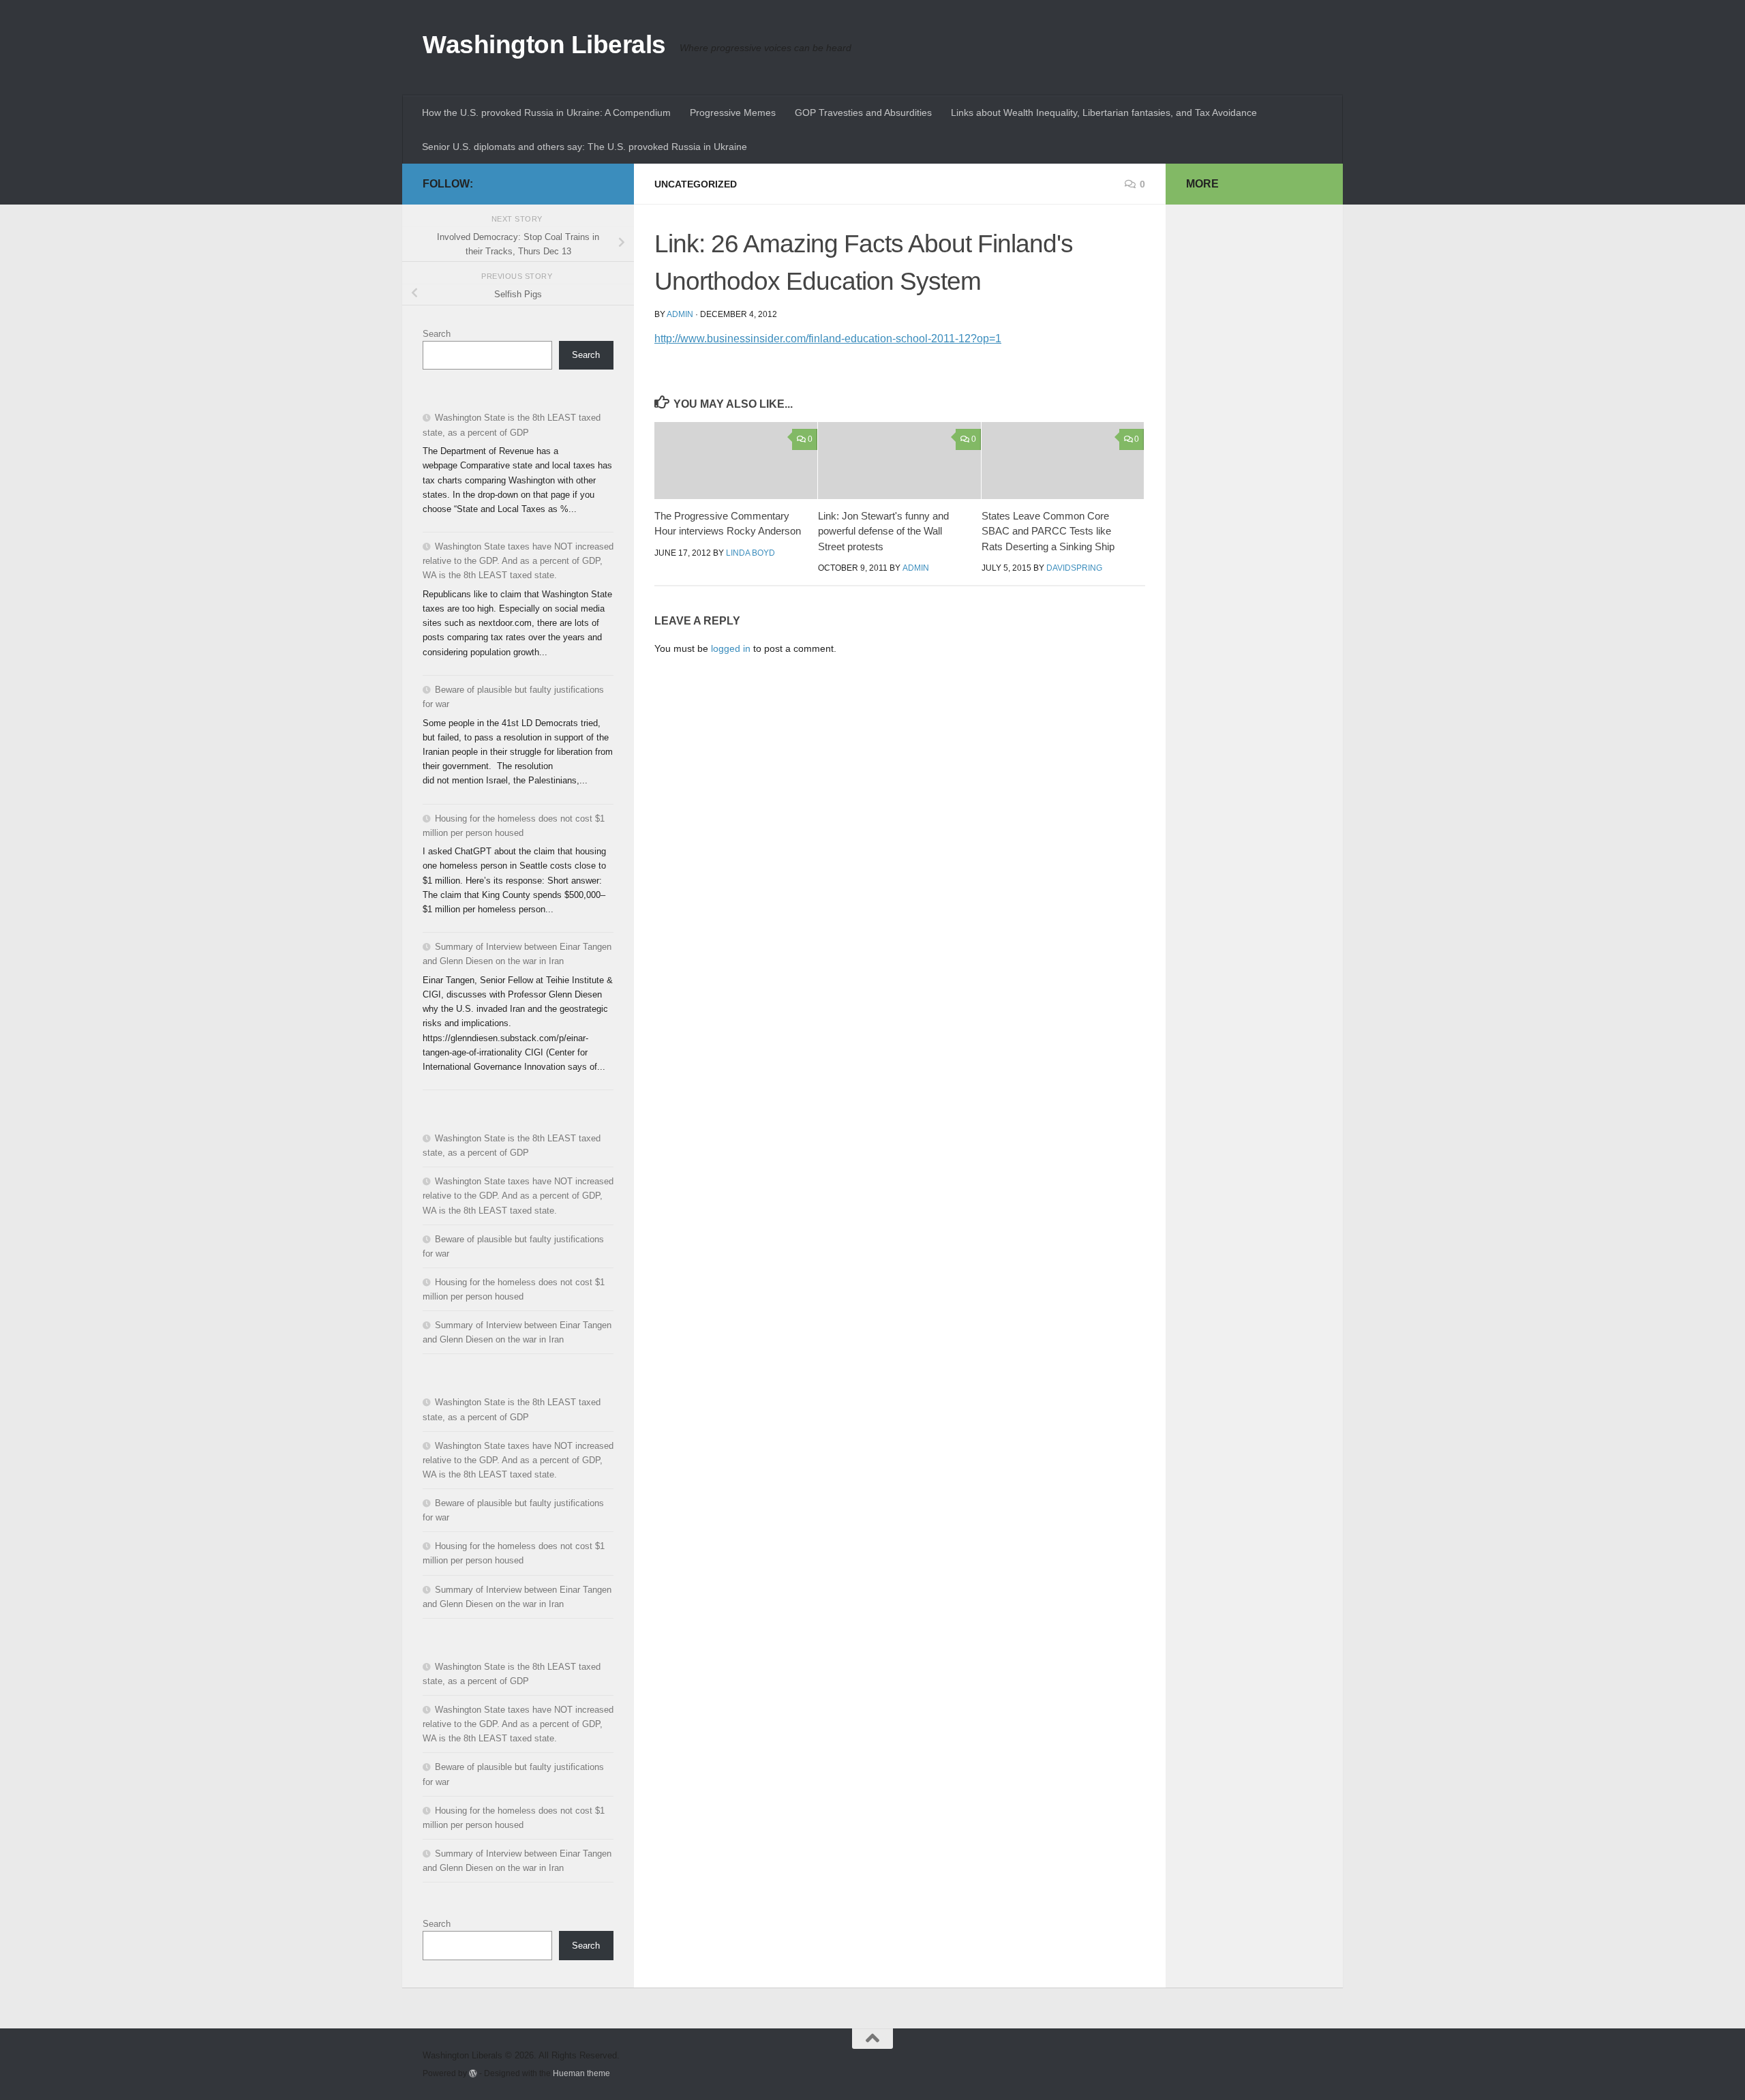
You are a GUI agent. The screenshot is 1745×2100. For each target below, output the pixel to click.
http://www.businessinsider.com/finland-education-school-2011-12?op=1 (828, 339)
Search (437, 334)
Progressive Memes (733, 112)
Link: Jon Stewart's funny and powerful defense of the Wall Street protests (883, 531)
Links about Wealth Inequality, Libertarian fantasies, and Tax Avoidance (1104, 112)
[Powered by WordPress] (473, 2073)
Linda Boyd (750, 553)
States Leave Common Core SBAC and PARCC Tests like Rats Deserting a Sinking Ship (1048, 531)
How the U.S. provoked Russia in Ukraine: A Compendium (546, 112)
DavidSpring (1074, 568)
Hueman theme (581, 2073)
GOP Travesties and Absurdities (863, 112)
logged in (731, 648)
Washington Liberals (544, 45)
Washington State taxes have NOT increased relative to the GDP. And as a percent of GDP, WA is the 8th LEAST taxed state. (518, 561)
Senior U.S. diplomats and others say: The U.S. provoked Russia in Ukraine (585, 147)
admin (680, 314)
